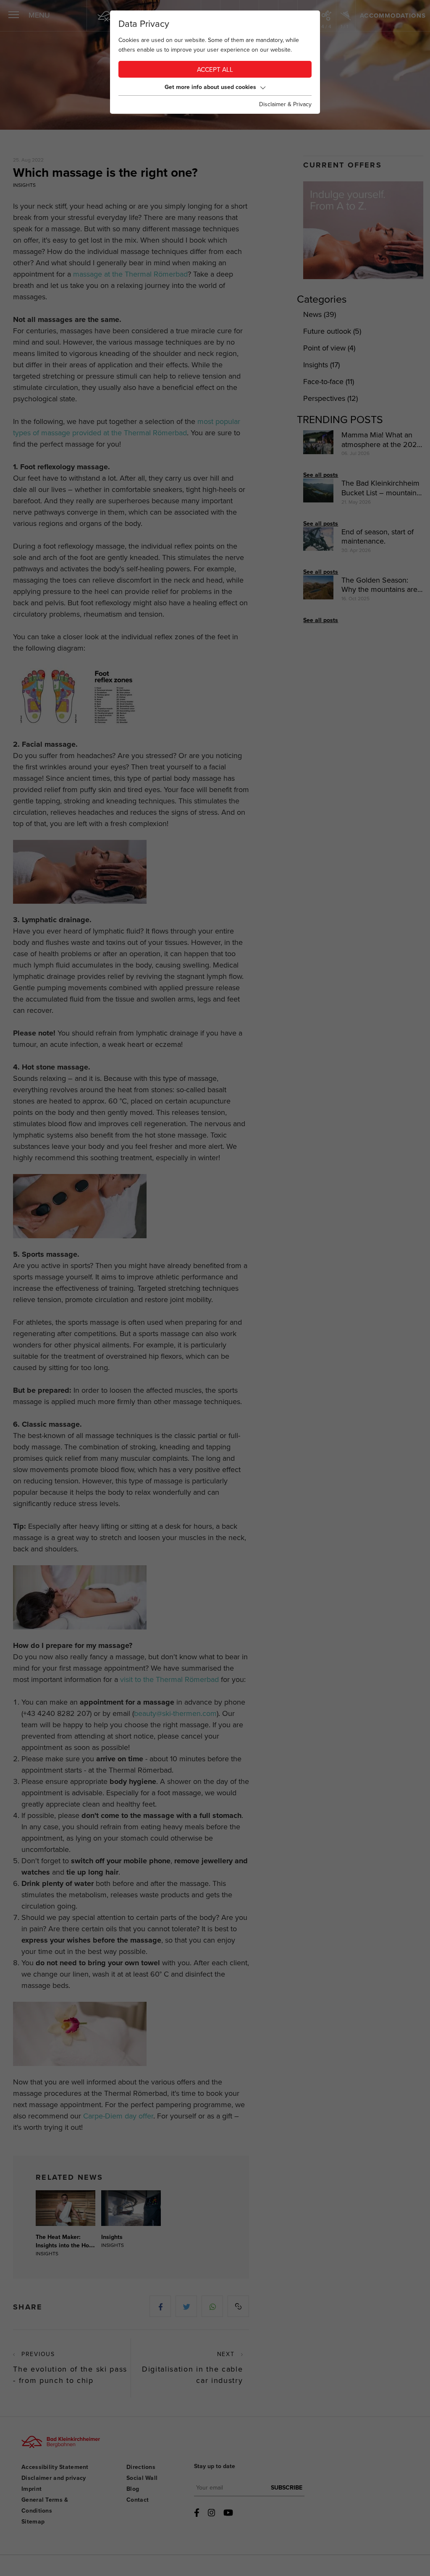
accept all (215, 70)
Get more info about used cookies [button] (210, 87)
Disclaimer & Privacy (285, 104)
